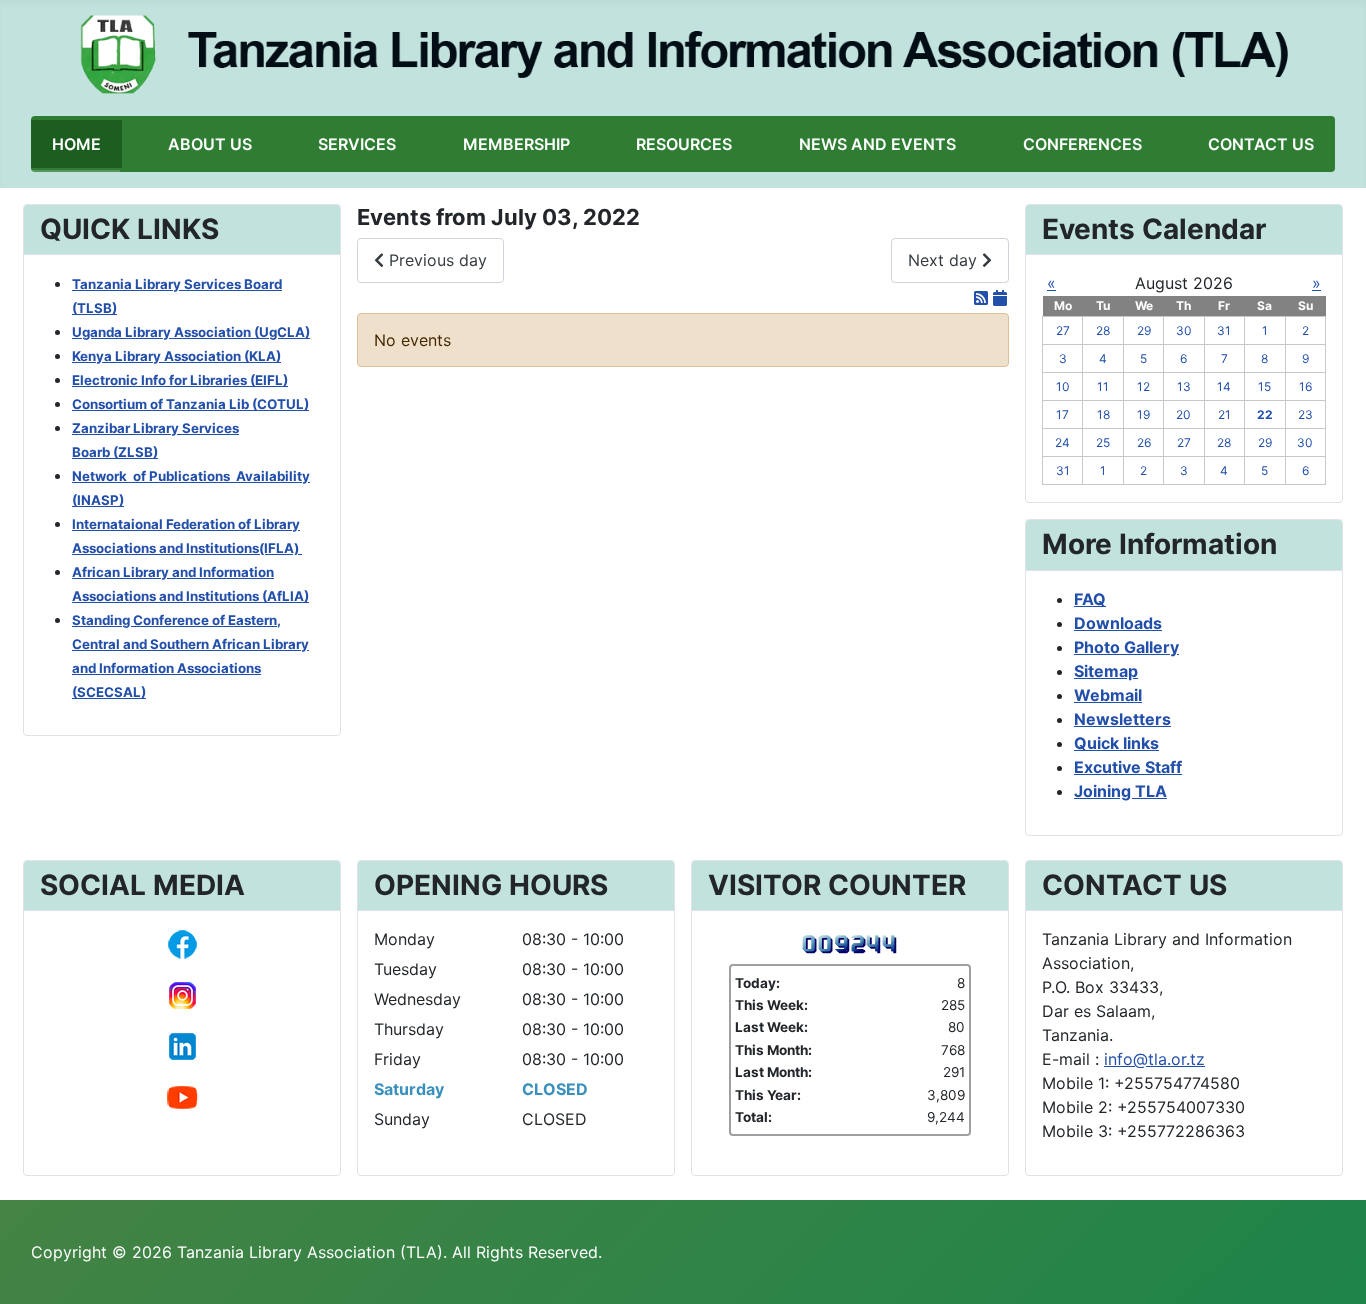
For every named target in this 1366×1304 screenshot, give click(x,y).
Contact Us (1261, 144)
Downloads (1118, 623)
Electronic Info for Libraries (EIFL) (180, 380)
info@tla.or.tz (1154, 1059)
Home (76, 144)
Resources (684, 144)
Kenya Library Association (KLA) (176, 356)
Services (357, 144)
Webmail (1108, 695)
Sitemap (1106, 671)
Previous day (435, 260)
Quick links (1116, 743)
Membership (516, 144)
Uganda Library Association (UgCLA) (191, 332)
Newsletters (1122, 719)
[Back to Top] (1331, 1267)
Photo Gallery (1126, 647)
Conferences (1082, 144)
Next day (945, 260)
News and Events (877, 144)
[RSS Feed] (983, 298)
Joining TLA (1120, 791)
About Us (210, 144)
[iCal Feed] (1000, 298)
